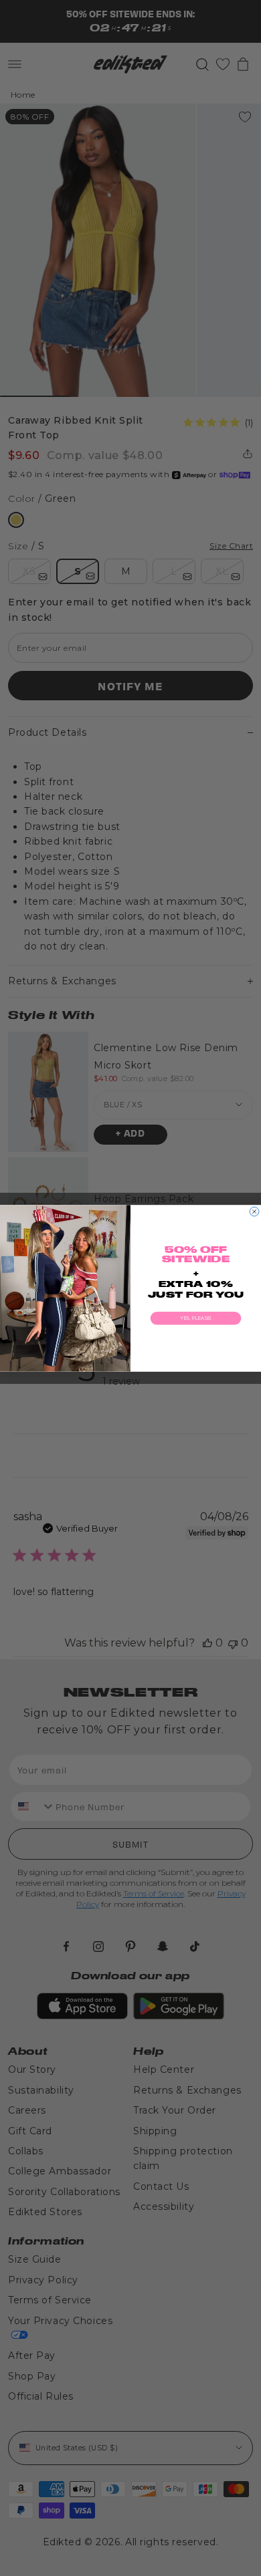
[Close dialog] (254, 1211)
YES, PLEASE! (195, 1318)
